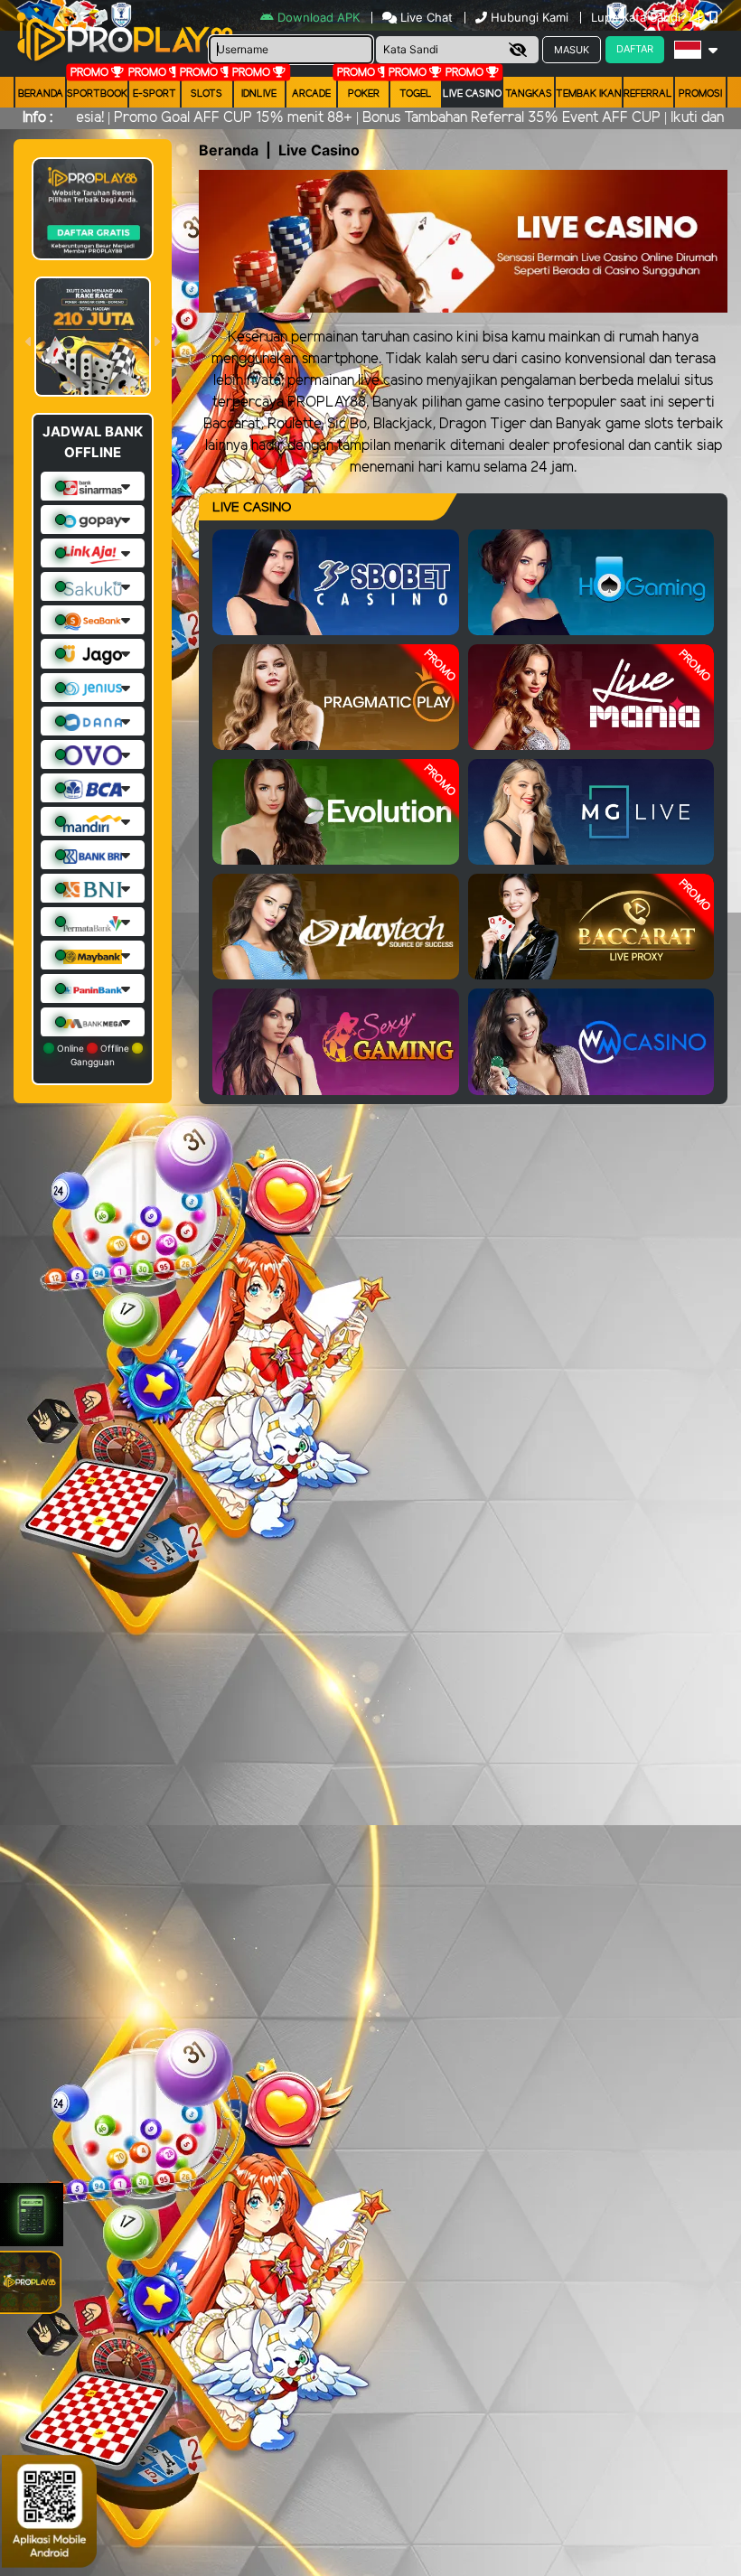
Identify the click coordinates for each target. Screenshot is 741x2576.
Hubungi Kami (530, 17)
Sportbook (97, 94)
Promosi (700, 94)
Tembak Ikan (589, 94)
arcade (311, 94)
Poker (364, 94)
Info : (38, 118)
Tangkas (529, 94)
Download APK (319, 17)
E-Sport (155, 94)
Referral (648, 94)
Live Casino (472, 94)
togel (416, 94)
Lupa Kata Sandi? (641, 17)
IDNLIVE (259, 94)
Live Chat (425, 17)
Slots (206, 94)
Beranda (41, 94)
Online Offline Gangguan (93, 1055)
